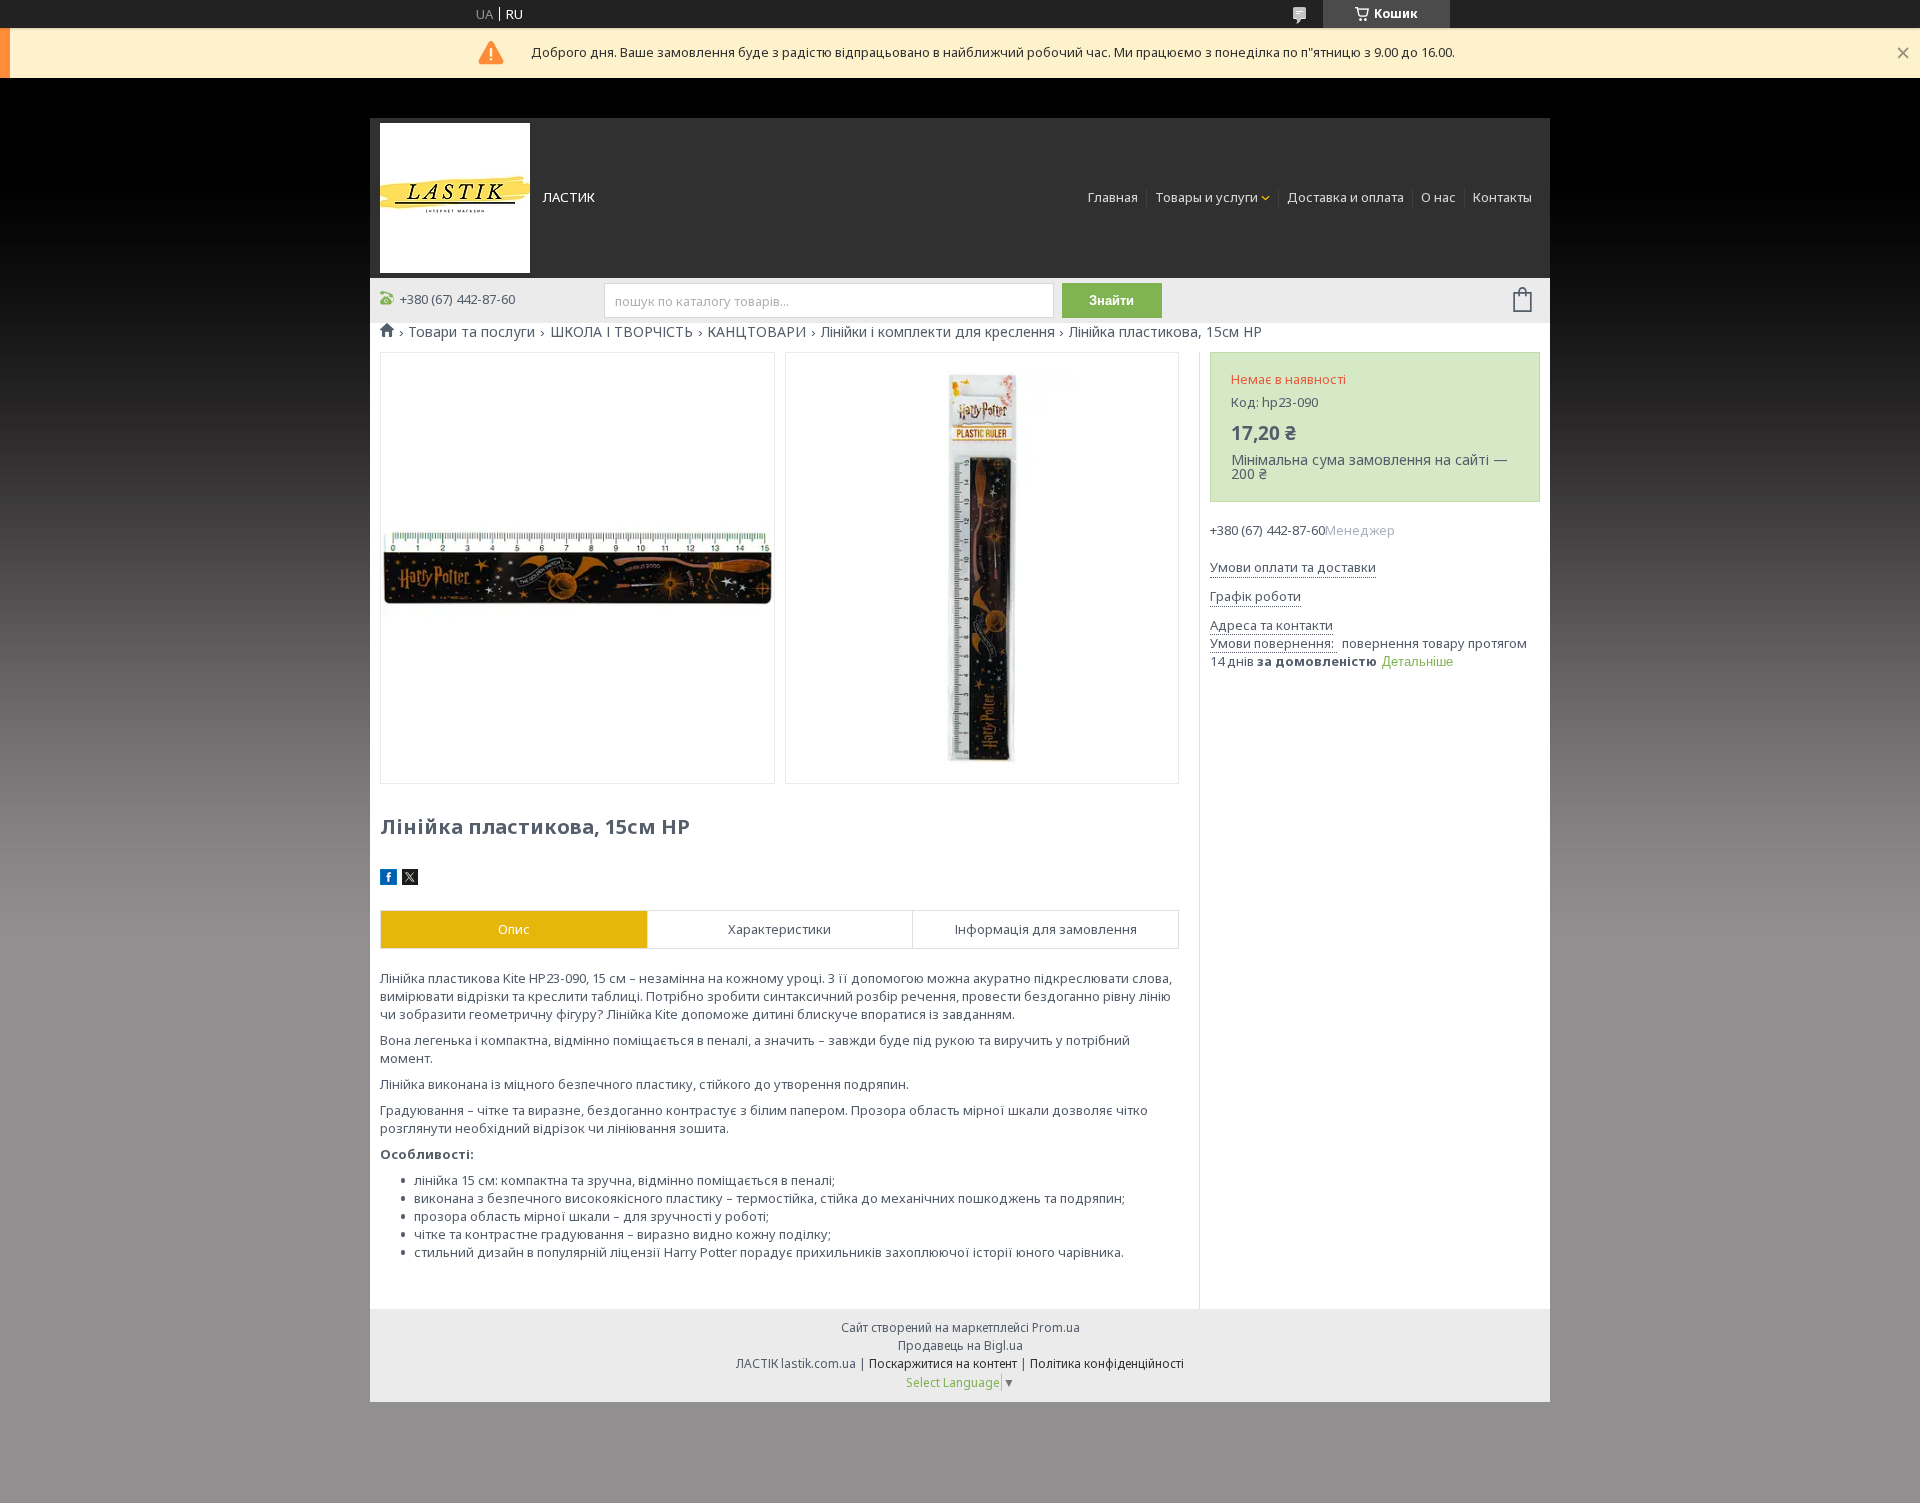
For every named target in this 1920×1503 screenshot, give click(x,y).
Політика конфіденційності (1107, 1363)
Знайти (1111, 300)
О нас (1438, 197)
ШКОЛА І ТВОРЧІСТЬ (621, 332)
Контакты (1502, 197)
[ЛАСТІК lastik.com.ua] (455, 196)
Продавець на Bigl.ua (960, 1345)
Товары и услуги (1206, 197)
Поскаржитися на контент (943, 1363)
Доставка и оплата (1345, 197)
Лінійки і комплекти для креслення (938, 332)
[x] (410, 880)
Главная (1113, 197)
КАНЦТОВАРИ (756, 332)
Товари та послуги (471, 332)
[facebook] (388, 880)
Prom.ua (1056, 1327)
